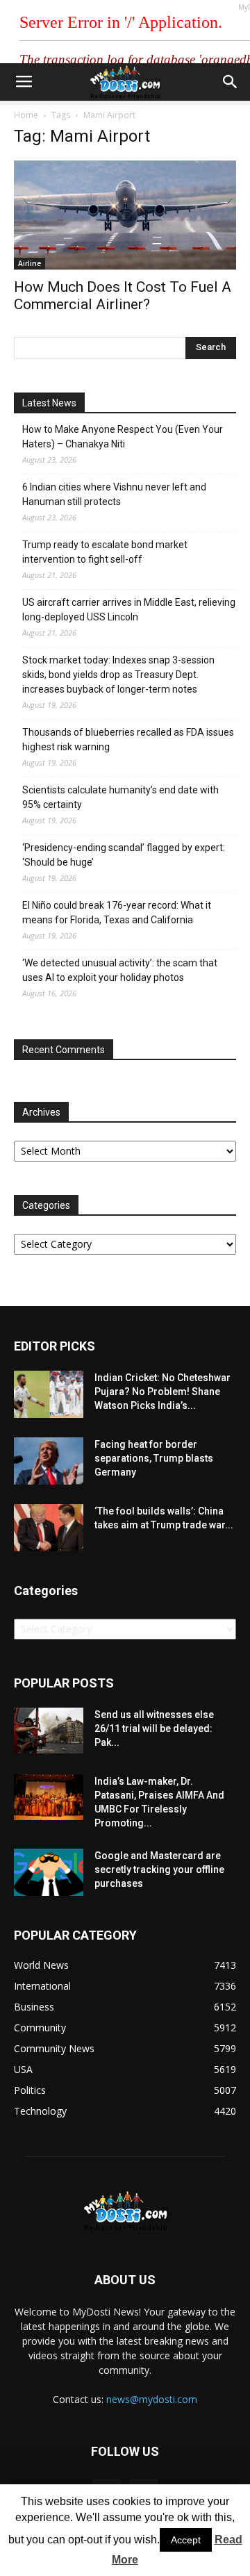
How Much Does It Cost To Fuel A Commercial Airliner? (123, 296)
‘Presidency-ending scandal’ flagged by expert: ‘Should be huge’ (124, 855)
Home (26, 115)
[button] (231, 82)
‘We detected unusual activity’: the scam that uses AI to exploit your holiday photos (120, 970)
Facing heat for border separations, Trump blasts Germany (154, 1458)
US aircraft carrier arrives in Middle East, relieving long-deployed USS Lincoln (129, 610)
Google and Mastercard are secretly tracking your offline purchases (159, 1869)
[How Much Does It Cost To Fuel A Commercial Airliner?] (125, 215)
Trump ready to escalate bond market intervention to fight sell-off (105, 552)
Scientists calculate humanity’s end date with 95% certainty (120, 797)
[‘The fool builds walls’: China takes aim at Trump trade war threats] (49, 1528)
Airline (30, 263)
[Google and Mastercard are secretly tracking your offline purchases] (49, 1873)
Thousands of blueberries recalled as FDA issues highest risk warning (128, 740)
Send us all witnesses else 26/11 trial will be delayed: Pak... (154, 1728)
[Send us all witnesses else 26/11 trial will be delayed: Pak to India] (49, 1731)
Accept (186, 2540)
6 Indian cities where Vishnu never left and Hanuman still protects (114, 494)
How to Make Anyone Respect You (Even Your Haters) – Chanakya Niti (123, 437)
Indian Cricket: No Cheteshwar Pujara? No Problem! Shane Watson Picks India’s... (162, 1392)
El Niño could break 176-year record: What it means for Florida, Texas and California (117, 913)
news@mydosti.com (152, 2399)
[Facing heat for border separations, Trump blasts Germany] (49, 1461)
